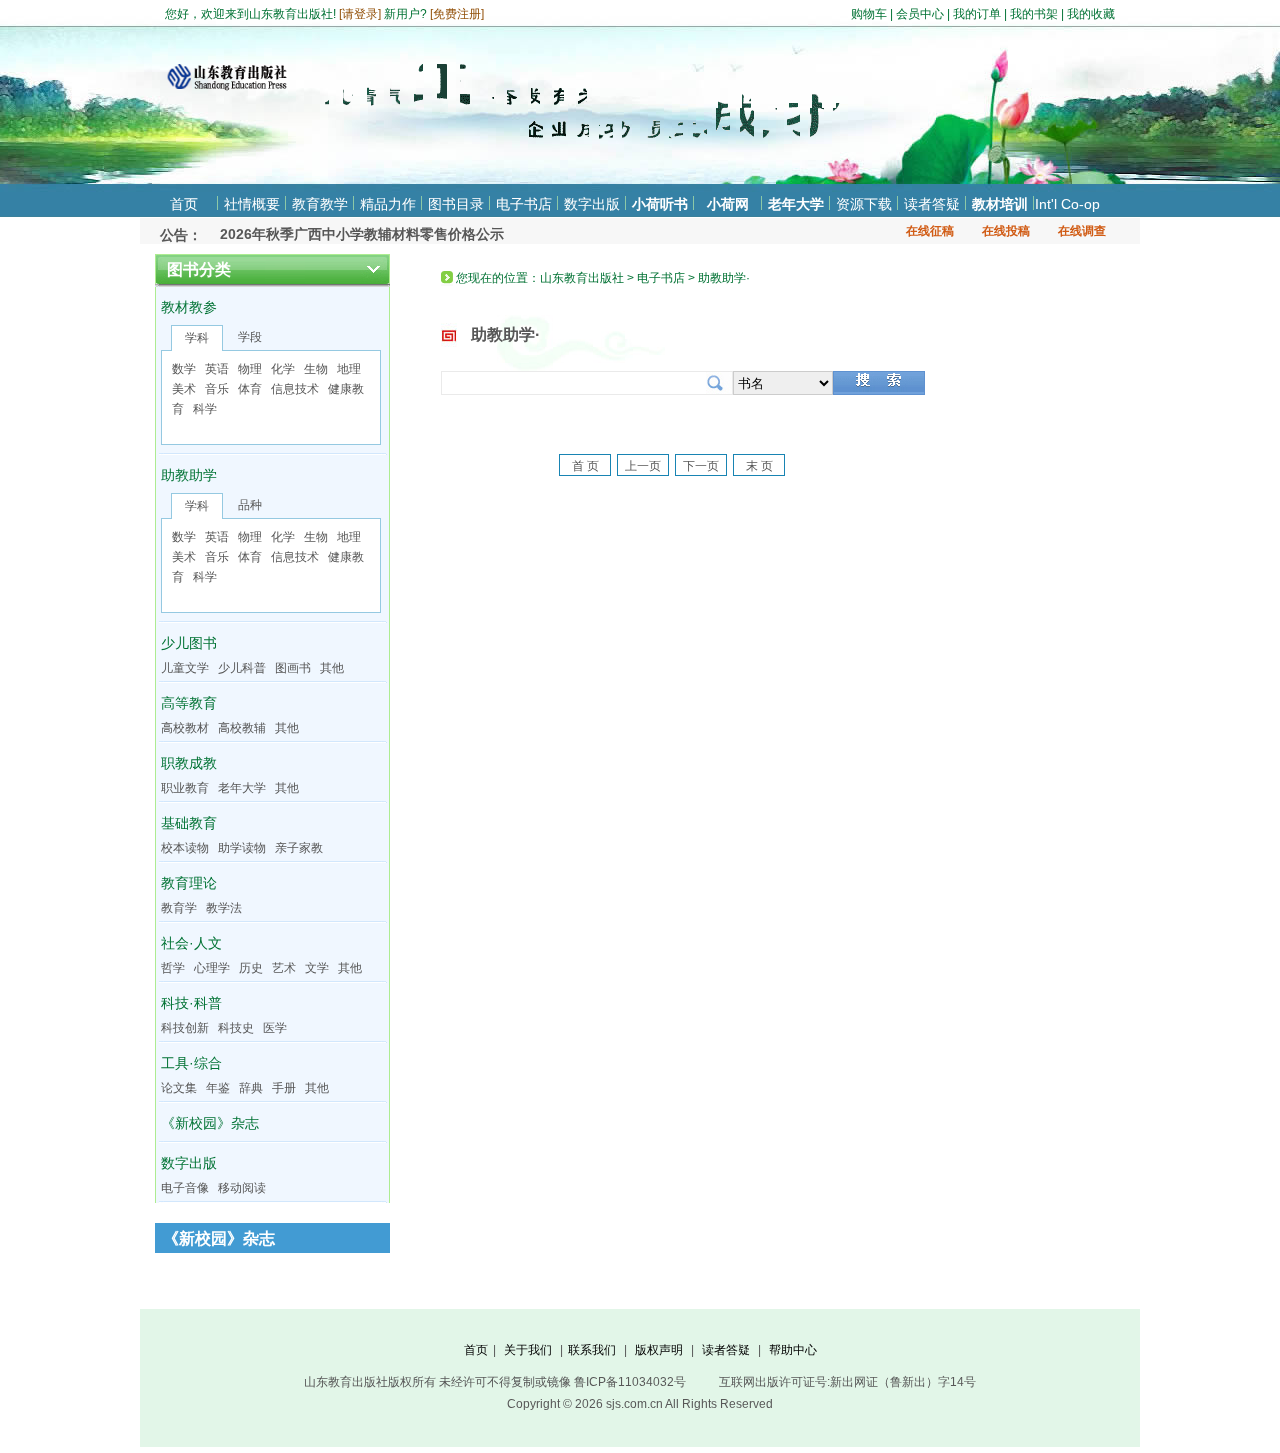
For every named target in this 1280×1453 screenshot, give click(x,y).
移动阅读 (242, 1188)
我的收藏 (1091, 14)
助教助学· (505, 334)
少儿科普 (242, 668)
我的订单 (977, 14)
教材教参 (189, 307)
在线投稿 (1006, 231)
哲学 (173, 968)
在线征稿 (930, 231)
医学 (275, 1028)
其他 (332, 668)
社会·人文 (191, 943)
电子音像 (185, 1188)
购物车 (869, 14)
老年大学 (796, 204)
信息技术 (295, 389)
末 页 (759, 466)
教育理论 (189, 883)
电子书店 (524, 204)
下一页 (701, 466)
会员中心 (920, 14)
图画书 (293, 668)
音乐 (217, 389)
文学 (317, 968)
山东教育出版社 (582, 278)
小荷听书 (660, 204)
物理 (250, 369)
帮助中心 (793, 1350)
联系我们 (592, 1350)
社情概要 (252, 204)
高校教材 (185, 728)
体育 (250, 389)
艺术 (284, 968)
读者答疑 (932, 204)
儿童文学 (185, 668)
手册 (284, 1088)
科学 (205, 409)
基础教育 (189, 823)
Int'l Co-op (1067, 204)
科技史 (236, 1028)
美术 (184, 389)
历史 (251, 968)
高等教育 (189, 703)
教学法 (224, 908)
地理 (349, 369)
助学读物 (242, 848)
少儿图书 (189, 643)
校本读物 (185, 848)
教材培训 (1000, 204)
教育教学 (320, 204)
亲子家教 (299, 848)
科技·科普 (191, 1003)
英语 (217, 369)
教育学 (179, 908)
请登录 (360, 14)
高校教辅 (242, 728)
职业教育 (185, 788)
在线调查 (1082, 231)
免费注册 (457, 14)
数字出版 (592, 204)
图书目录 (456, 204)
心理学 (212, 968)
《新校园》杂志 (210, 1123)
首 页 (585, 466)
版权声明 (659, 1350)
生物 (316, 369)
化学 (283, 369)
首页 (184, 204)
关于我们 (528, 1350)
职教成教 (189, 763)
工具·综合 (191, 1063)
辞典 (251, 1088)
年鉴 (218, 1088)
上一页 (643, 466)
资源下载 (864, 204)
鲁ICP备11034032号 (630, 1382)
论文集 (179, 1088)
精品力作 (388, 204)
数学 (184, 369)
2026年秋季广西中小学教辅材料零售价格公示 (362, 222)
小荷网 (728, 204)
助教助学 (189, 475)
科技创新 (185, 1028)
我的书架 (1034, 14)
